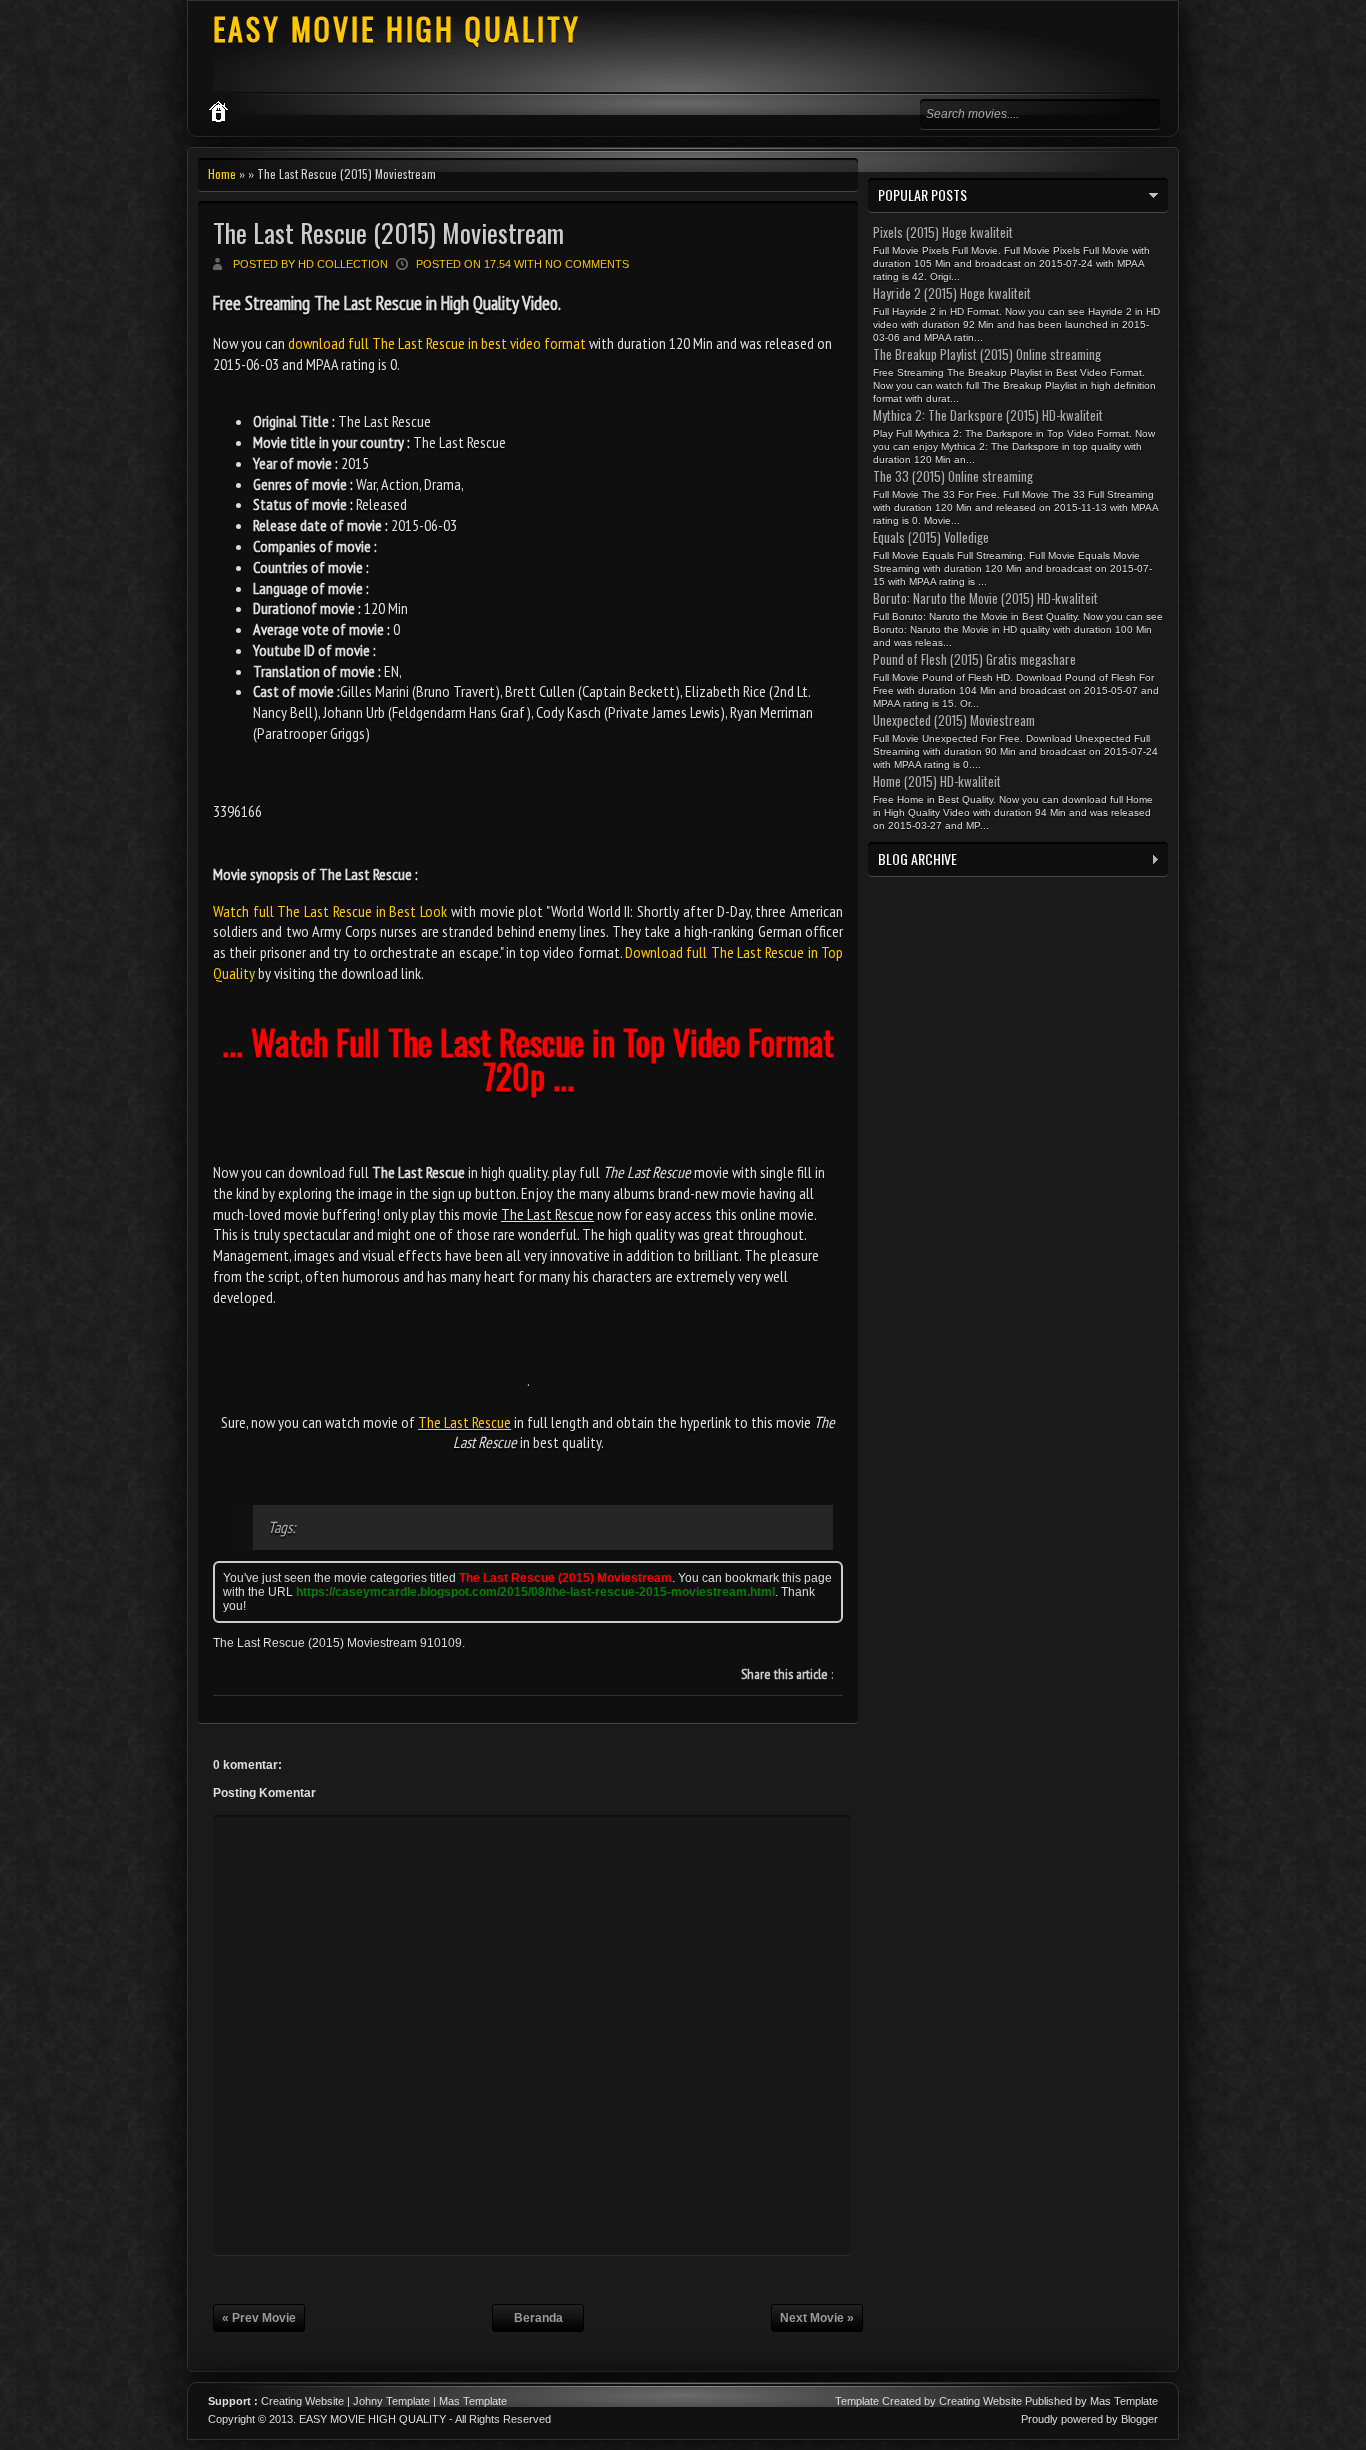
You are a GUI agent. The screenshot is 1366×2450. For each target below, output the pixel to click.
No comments (587, 264)
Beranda (538, 2318)
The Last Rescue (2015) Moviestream (388, 232)
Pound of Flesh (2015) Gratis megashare (974, 659)
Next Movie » (817, 2318)
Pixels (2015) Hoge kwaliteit (943, 232)
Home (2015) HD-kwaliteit (937, 781)
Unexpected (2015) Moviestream (954, 720)
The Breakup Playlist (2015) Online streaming (987, 354)
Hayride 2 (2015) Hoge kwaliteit (952, 293)
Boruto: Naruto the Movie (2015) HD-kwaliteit (985, 598)
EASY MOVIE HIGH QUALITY (397, 28)
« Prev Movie (259, 2318)
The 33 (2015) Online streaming (953, 476)
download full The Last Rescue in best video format (437, 343)
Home (222, 173)
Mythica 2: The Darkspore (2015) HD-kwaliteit (988, 415)
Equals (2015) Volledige (931, 537)
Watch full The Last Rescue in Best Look (330, 911)
